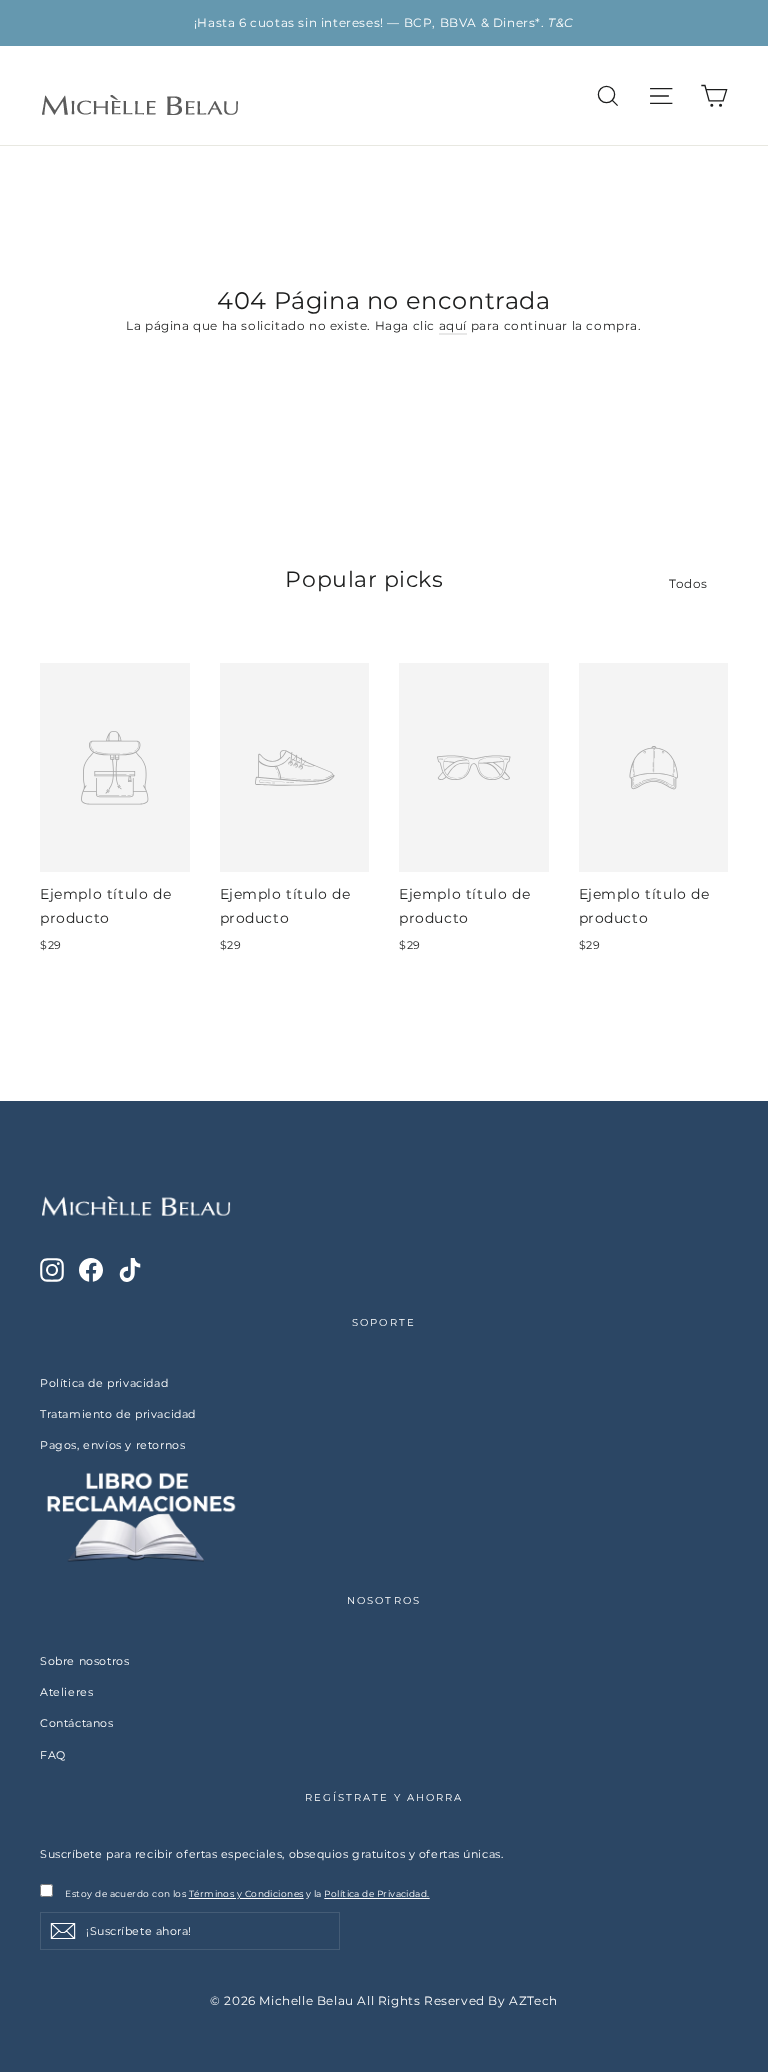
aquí (453, 325)
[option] (384, 23)
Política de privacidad (104, 1383)
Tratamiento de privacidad (118, 1414)
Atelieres (66, 1692)
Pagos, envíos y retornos (112, 1445)
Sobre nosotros (84, 1661)
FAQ (53, 1755)
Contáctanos (77, 1723)
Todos (688, 583)
